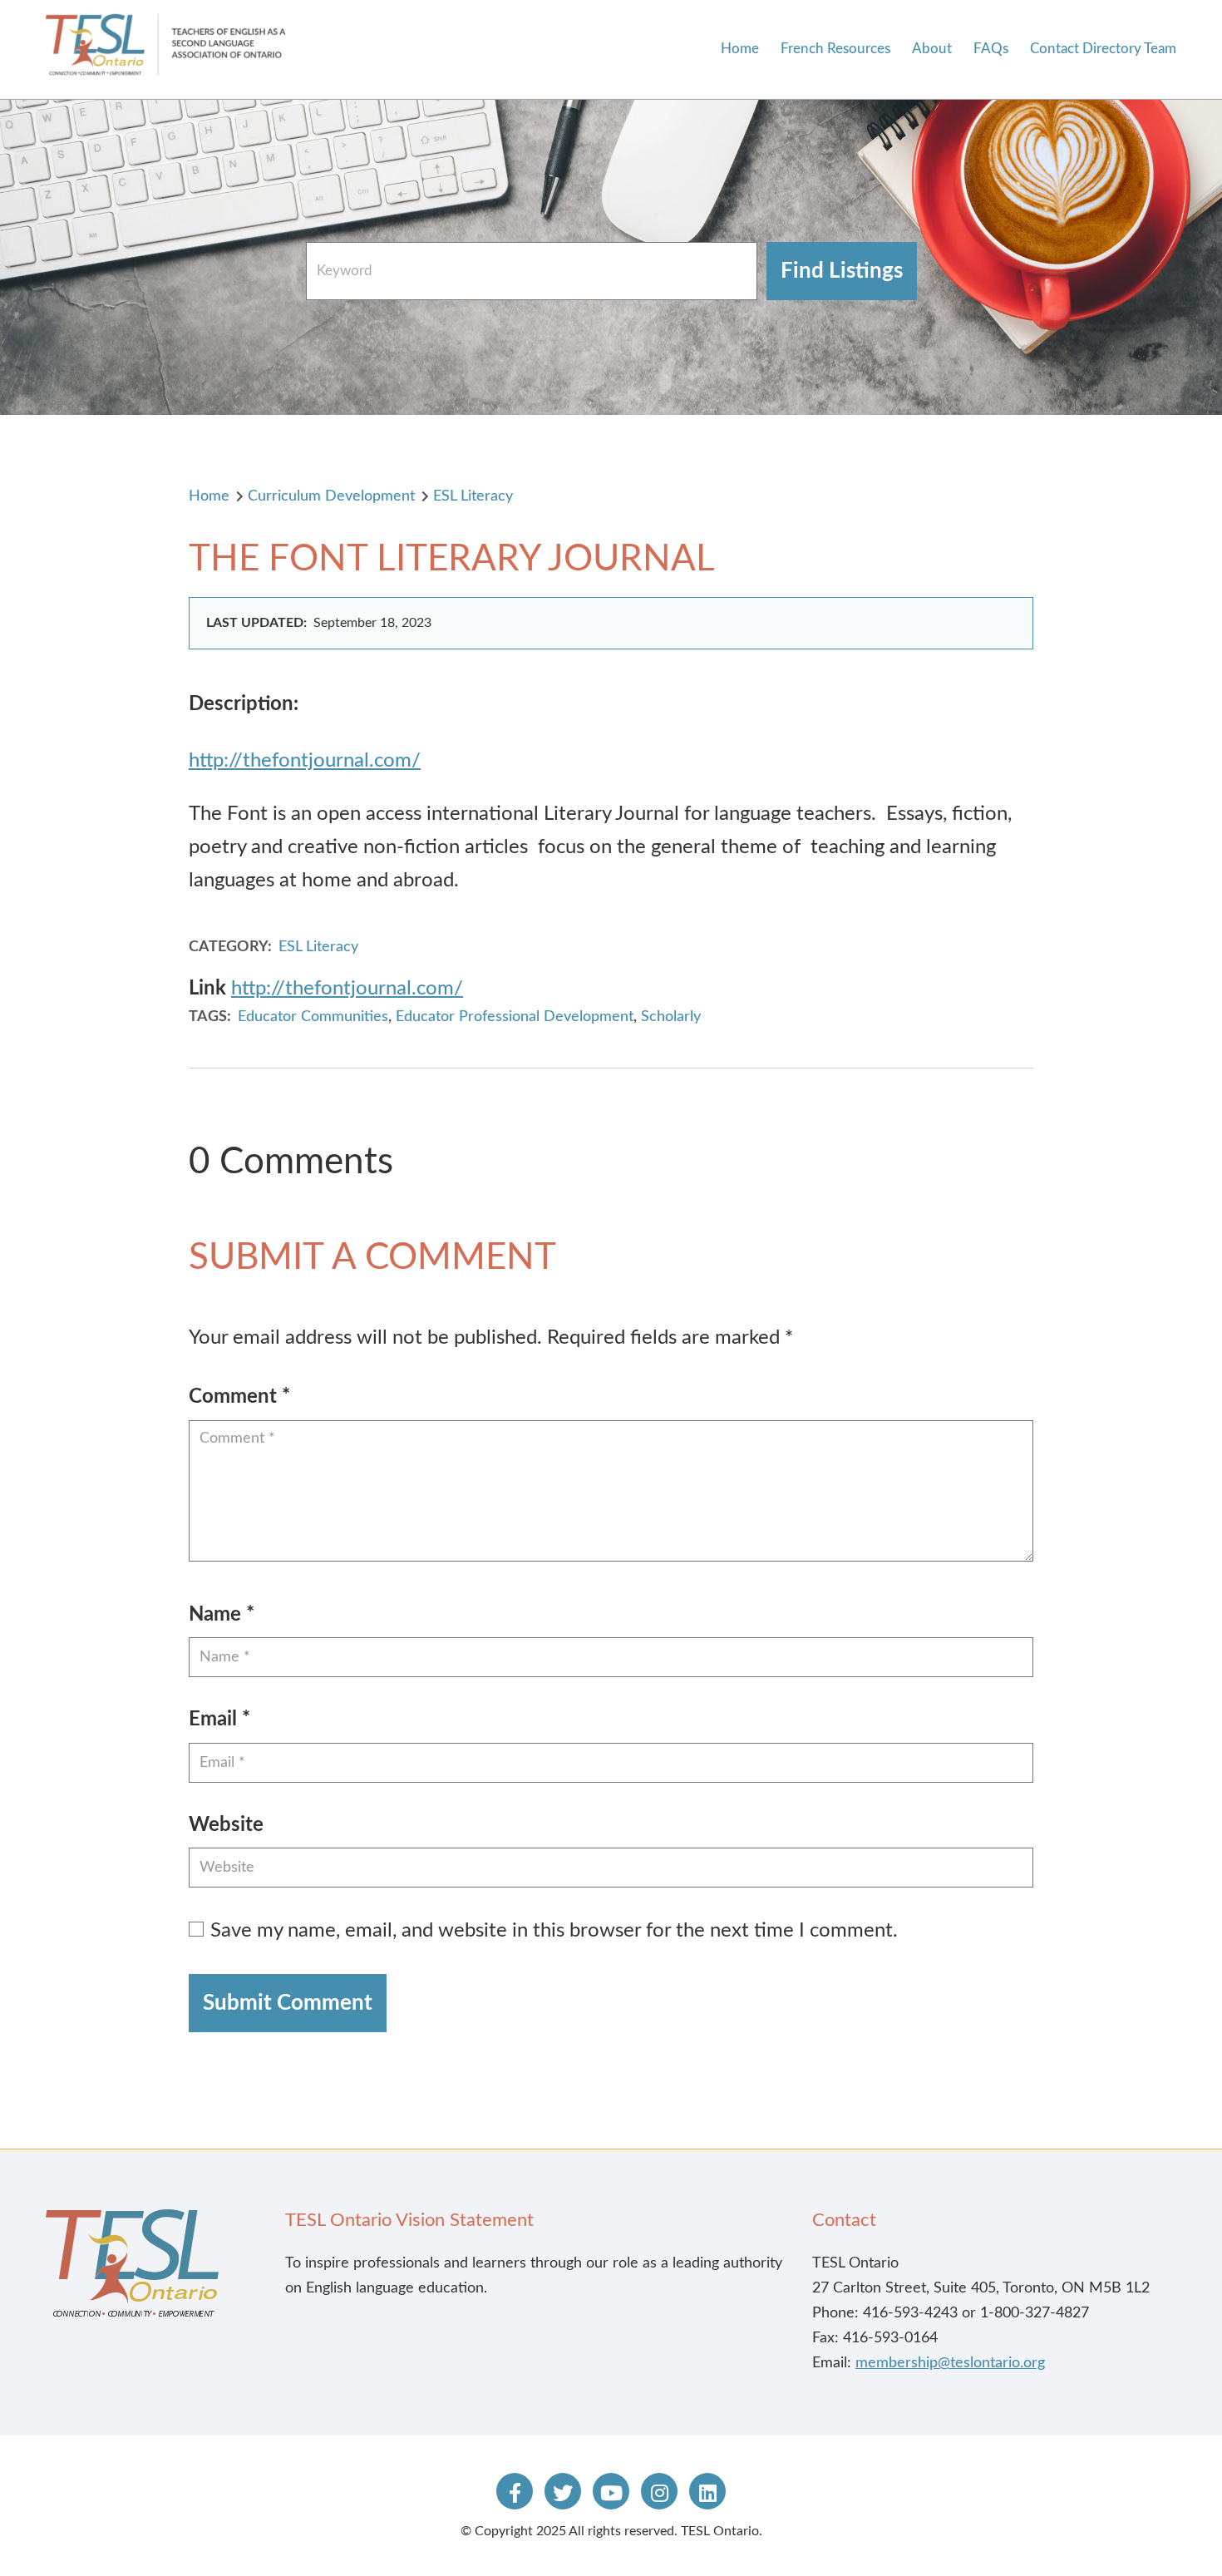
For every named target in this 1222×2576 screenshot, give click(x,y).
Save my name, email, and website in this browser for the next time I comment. (554, 1931)
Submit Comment (288, 2003)
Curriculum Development (331, 496)
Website (226, 1825)
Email (219, 1720)
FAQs (991, 49)
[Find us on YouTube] (611, 2491)
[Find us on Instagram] (659, 2491)
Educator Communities (313, 1017)
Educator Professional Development (515, 1017)
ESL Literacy (473, 496)
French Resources (835, 49)
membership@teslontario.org (950, 2363)
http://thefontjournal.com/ (305, 761)
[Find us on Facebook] (515, 2491)
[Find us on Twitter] (563, 2491)
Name (222, 1615)
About (932, 49)
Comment (239, 1397)
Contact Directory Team (1103, 49)
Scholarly (671, 1017)
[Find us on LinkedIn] (707, 2491)
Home (740, 49)
